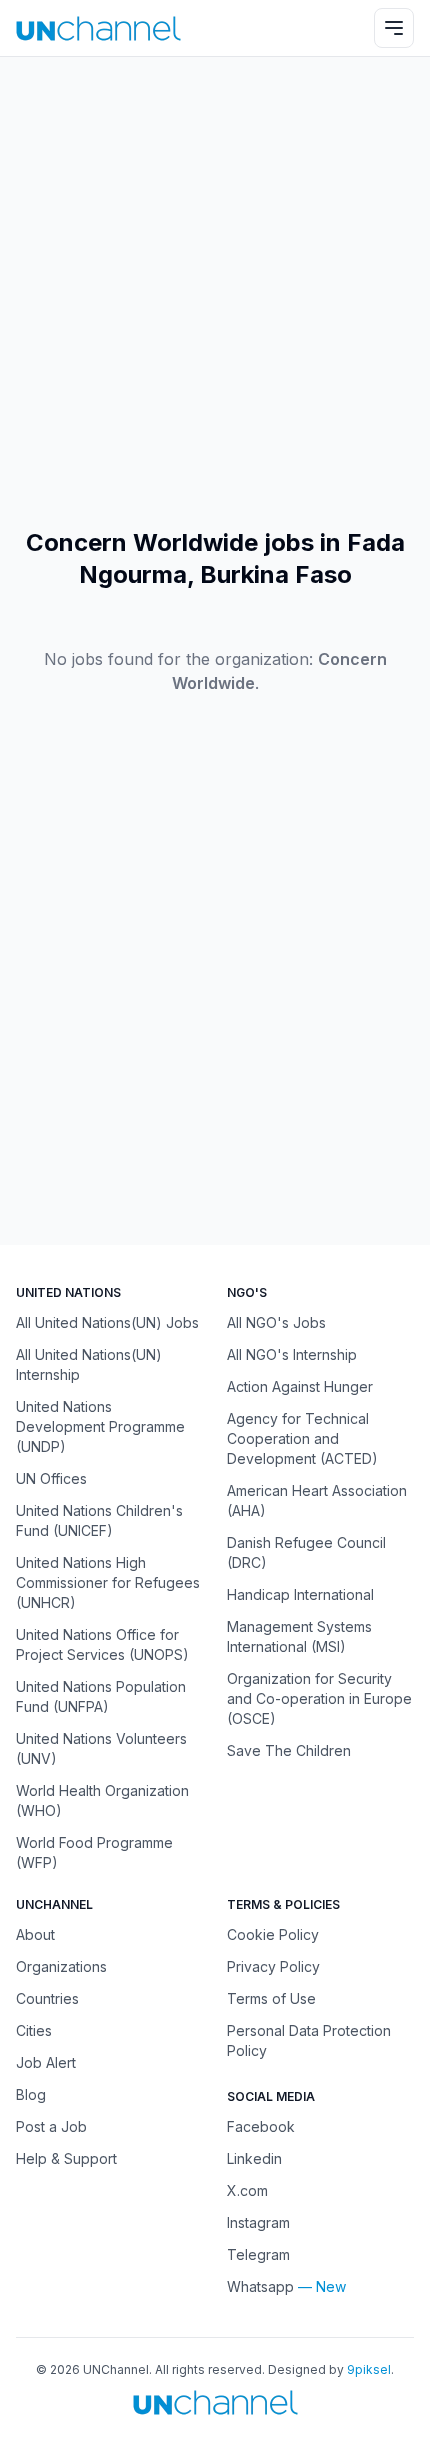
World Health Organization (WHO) (102, 1800)
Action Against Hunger (300, 1386)
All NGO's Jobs (276, 1322)
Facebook (261, 2126)
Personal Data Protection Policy (309, 2040)
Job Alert (46, 2062)
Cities (34, 2030)
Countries (47, 1998)
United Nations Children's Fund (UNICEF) (99, 1520)
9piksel (369, 2369)
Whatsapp (260, 2286)
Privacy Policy (273, 1966)
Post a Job (51, 2126)
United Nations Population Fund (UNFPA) (101, 1696)
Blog (31, 2094)
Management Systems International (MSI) (299, 1636)
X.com (247, 2190)
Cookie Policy (273, 1934)
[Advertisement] (215, 292)
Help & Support (66, 2158)
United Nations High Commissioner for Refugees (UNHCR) (108, 1582)
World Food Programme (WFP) (94, 1852)
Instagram (258, 2222)
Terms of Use (271, 1998)
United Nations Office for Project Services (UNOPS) (102, 1644)
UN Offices (51, 1478)
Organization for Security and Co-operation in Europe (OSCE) (319, 1698)
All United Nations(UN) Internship (89, 1364)
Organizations (61, 1966)
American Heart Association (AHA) (317, 1500)
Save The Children (289, 1750)
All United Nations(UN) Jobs (107, 1322)
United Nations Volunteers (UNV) (101, 1748)
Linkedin (254, 2158)
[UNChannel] (98, 28)
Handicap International (300, 1594)
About (35, 1934)
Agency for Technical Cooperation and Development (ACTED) (302, 1438)
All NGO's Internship (292, 1354)
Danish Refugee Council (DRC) (306, 1552)
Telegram (258, 2254)
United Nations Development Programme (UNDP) (100, 1426)
